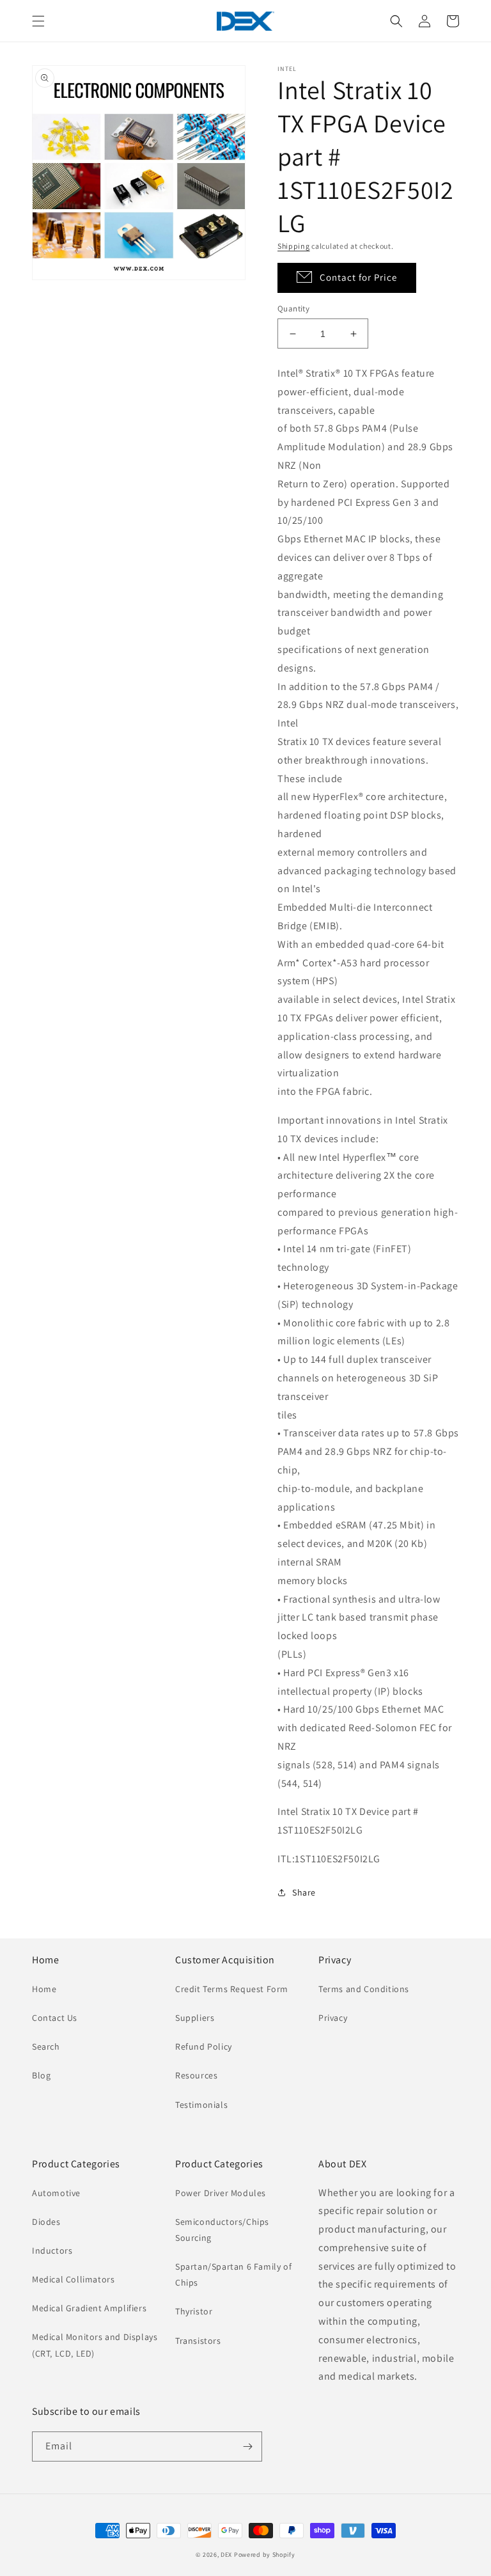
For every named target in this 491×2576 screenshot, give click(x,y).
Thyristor (194, 2311)
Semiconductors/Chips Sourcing (222, 2230)
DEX (226, 2555)
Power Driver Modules (221, 2193)
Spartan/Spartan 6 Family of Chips (233, 2274)
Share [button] (304, 1892)
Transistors (198, 2341)
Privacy (333, 2018)
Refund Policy (204, 2046)
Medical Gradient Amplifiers (89, 2308)
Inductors (52, 2250)
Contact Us (55, 2018)
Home (44, 1989)
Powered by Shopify (265, 2555)
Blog (41, 2075)
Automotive (56, 2193)
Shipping (294, 246)
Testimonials (201, 2105)
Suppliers (195, 2018)
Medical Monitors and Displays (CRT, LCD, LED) (95, 2345)
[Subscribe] (247, 2446)
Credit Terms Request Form (232, 1989)
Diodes (46, 2222)
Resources (196, 2075)
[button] (38, 21)
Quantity (293, 309)
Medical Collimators (73, 2279)
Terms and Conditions (364, 1989)
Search (46, 2046)
